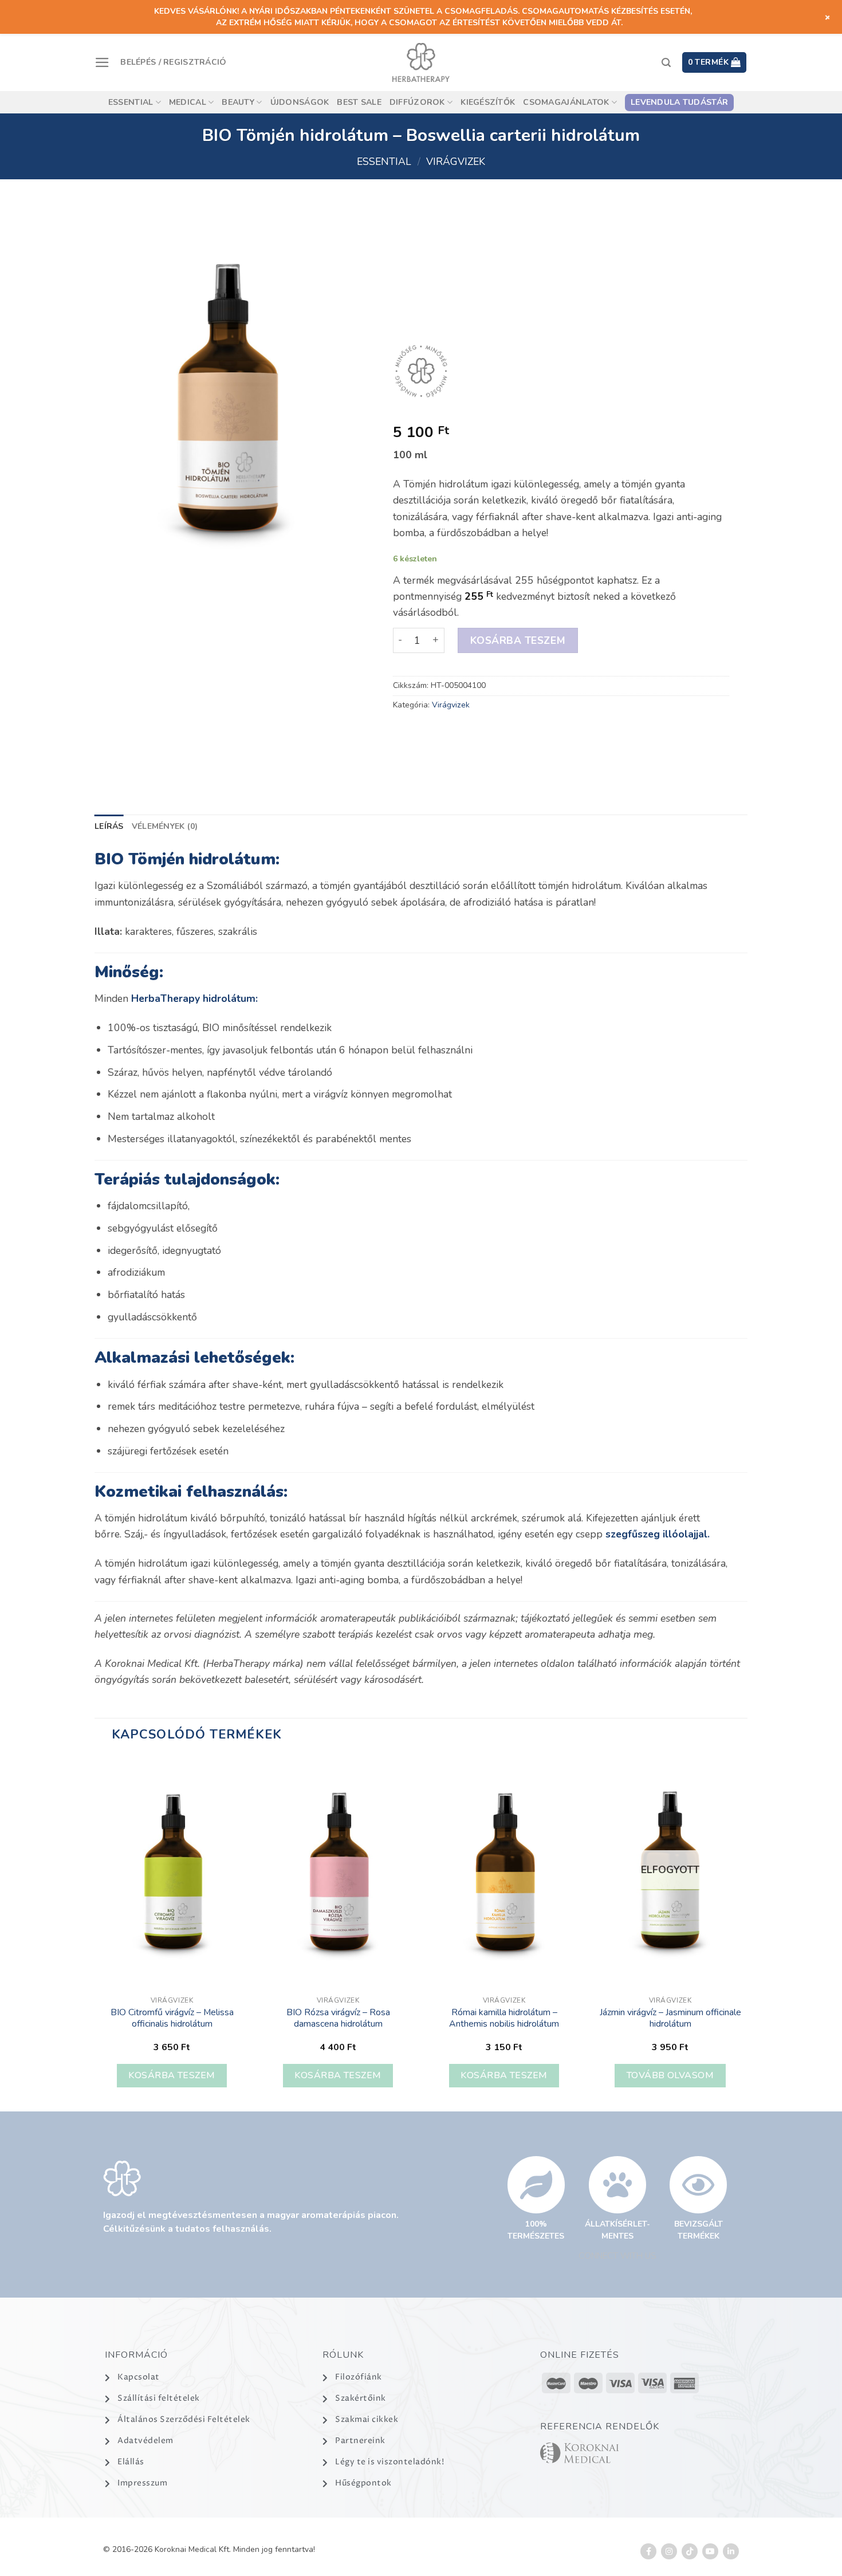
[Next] (747, 1933)
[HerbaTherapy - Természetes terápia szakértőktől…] (421, 62)
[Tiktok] (690, 2551)
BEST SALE (359, 102)
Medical (188, 102)
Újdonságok (300, 102)
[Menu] (102, 62)
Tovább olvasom (670, 2075)
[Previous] (95, 1933)
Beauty (238, 102)
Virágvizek (456, 162)
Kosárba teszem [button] (172, 2075)
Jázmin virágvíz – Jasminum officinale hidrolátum (670, 2018)
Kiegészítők (488, 102)
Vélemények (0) (165, 826)
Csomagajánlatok (566, 102)
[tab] (109, 827)
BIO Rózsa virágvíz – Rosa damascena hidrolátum (338, 2018)
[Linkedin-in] (731, 2551)
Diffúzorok (417, 102)
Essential (131, 102)
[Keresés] (666, 63)
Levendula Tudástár (679, 102)
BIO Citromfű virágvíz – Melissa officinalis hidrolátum (172, 2018)
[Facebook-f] (648, 2551)
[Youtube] (710, 2551)
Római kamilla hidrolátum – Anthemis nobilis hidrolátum (504, 2018)
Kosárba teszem (517, 640)
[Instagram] (669, 2551)
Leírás (109, 826)
